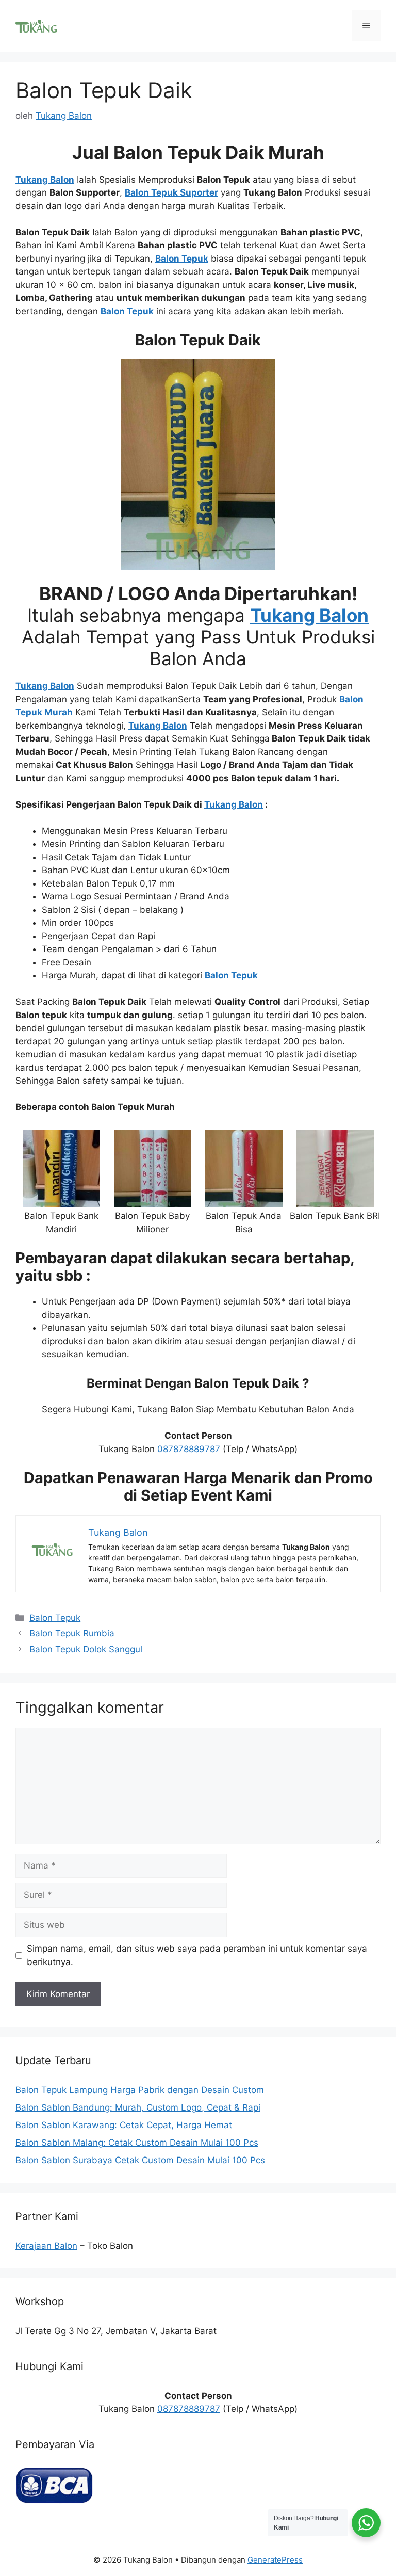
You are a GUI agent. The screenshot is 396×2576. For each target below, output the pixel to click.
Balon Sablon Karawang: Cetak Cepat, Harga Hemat (124, 2125)
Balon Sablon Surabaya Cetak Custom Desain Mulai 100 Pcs (140, 2160)
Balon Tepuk (55, 1618)
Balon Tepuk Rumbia (72, 1633)
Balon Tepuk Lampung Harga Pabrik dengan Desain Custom (140, 2090)
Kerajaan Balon (46, 2246)
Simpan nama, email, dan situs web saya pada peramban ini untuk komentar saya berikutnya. (197, 1955)
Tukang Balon (234, 804)
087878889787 (189, 1449)
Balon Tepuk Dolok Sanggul (86, 1649)
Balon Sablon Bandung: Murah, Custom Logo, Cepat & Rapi (138, 2107)
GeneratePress (275, 2560)
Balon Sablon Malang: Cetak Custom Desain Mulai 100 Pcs (137, 2143)
